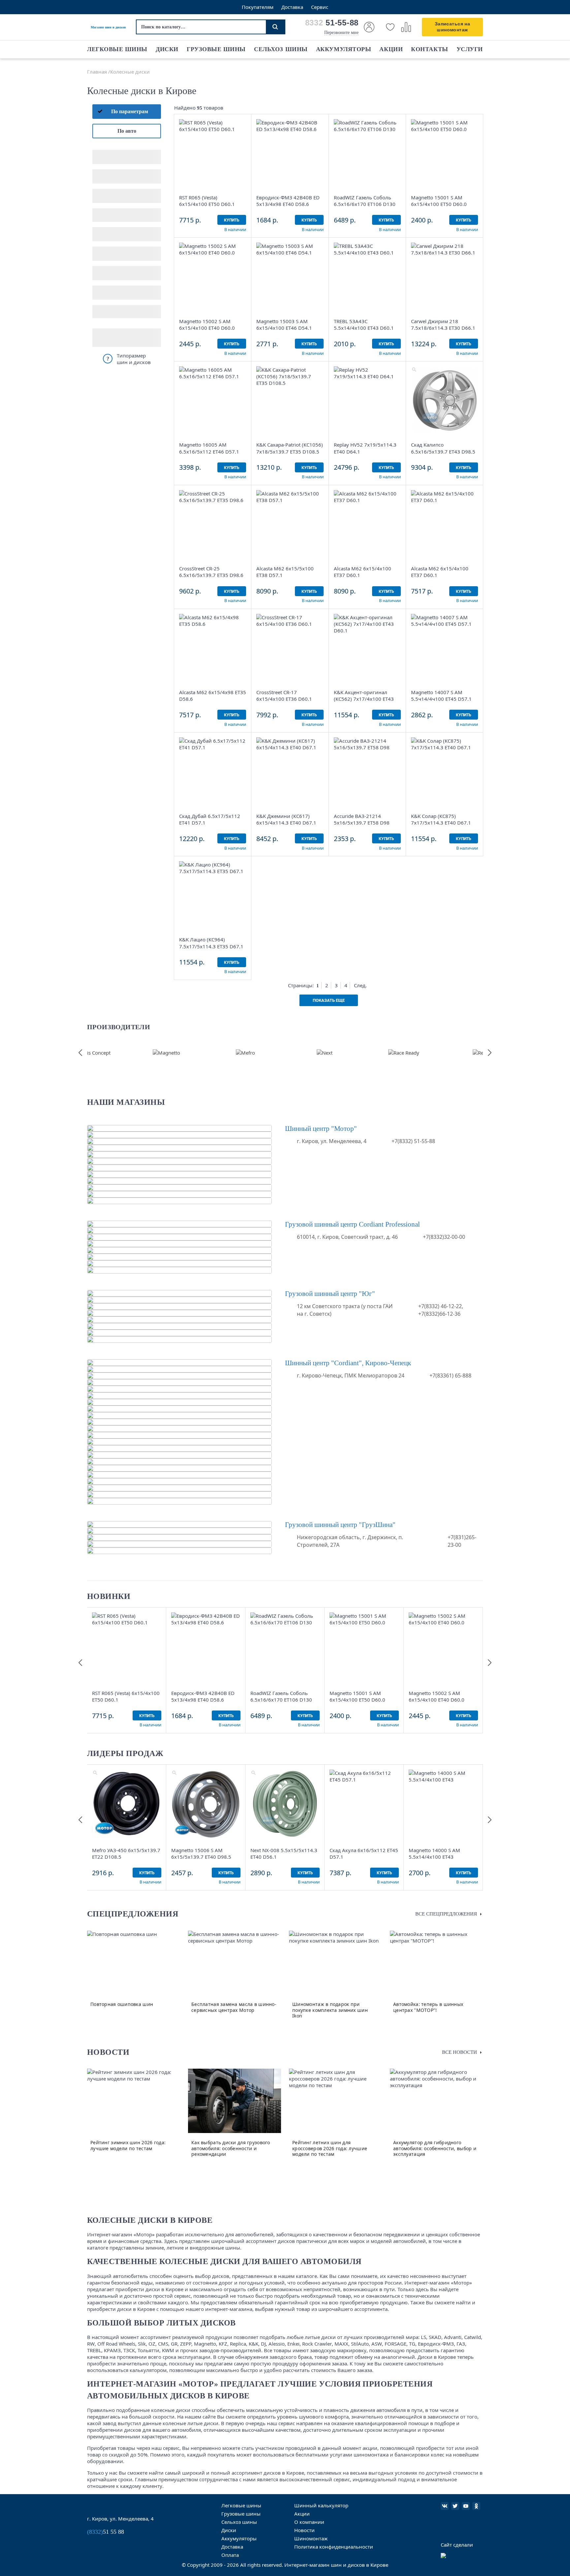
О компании (309, 2522)
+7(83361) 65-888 (450, 1375)
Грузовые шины (216, 49)
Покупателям (258, 7)
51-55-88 (332, 23)
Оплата (230, 2555)
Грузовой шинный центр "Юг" (330, 1294)
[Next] (325, 1053)
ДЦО (98, 230)
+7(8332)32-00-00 (444, 1237)
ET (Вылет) (105, 211)
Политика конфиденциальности (334, 2547)
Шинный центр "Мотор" (321, 1129)
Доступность (107, 288)
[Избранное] (390, 27)
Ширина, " (105, 152)
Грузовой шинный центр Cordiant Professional (352, 1224)
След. (360, 985)
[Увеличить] (182, 122)
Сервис (320, 7)
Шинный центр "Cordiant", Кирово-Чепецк (348, 1363)
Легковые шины (117, 49)
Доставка (292, 7)
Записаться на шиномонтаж (452, 27)
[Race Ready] (404, 1053)
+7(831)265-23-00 (462, 1541)
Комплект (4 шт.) (112, 312)
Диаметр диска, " (112, 172)
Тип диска (104, 249)
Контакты (429, 49)
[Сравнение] (406, 27)
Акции (391, 49)
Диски (167, 49)
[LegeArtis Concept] (87, 1053)
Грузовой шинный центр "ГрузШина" (340, 1525)
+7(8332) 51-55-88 (413, 1141)
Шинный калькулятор (321, 2505)
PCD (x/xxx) (106, 191)
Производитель (110, 269)
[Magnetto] (166, 1053)
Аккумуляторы (344, 49)
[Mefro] (245, 1053)
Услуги (470, 49)
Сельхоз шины (281, 49)
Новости (304, 2530)
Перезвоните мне (341, 33)
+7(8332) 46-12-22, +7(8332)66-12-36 (441, 1310)
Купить (232, 220)
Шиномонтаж (311, 2538)
